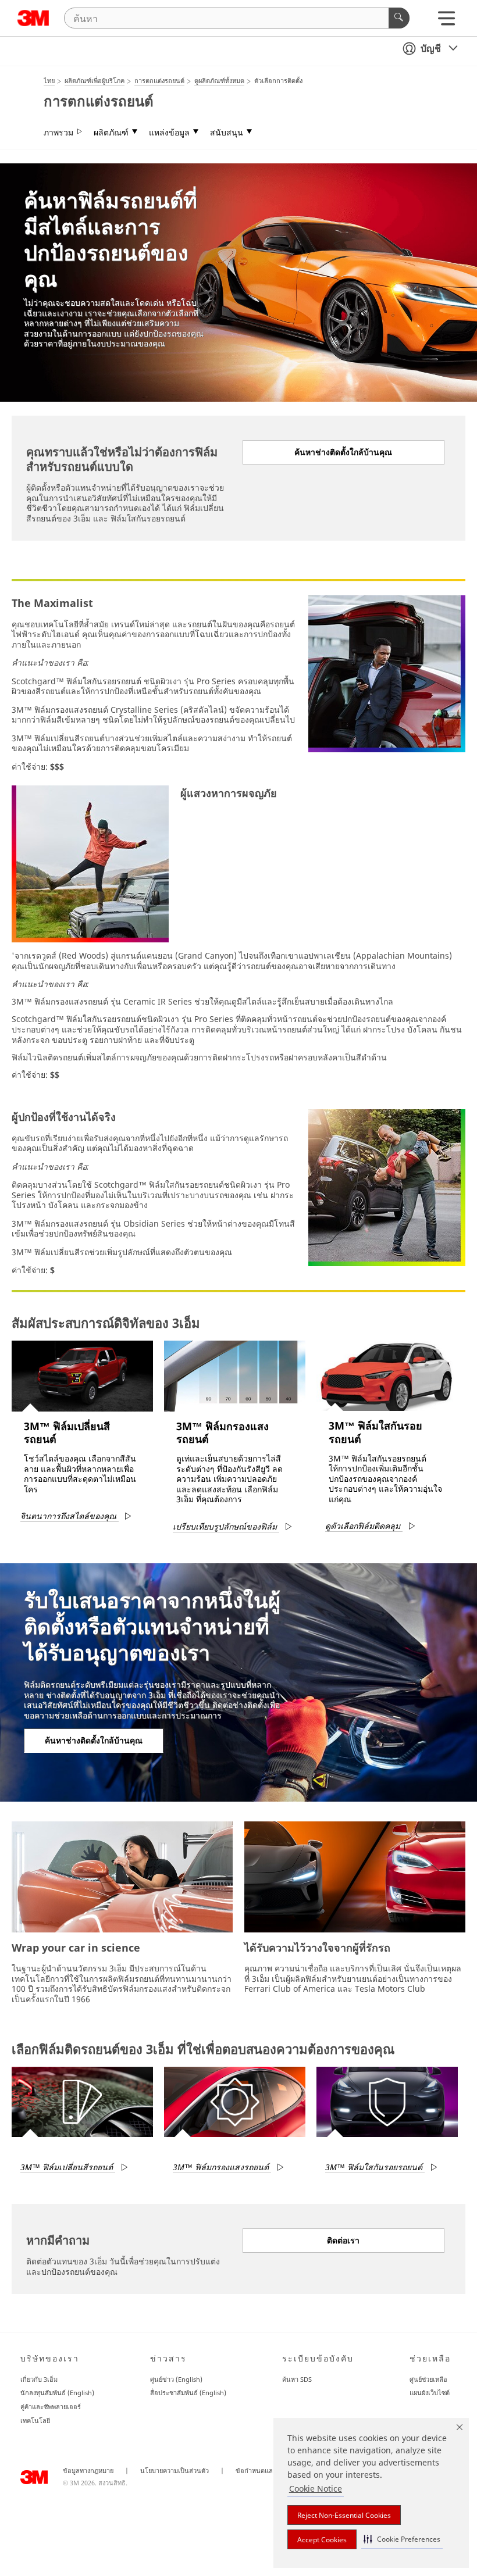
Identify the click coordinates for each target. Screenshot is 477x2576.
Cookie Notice (316, 2489)
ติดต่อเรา (343, 2240)
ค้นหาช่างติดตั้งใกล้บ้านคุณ (343, 452)
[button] (402, 2539)
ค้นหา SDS (297, 2379)
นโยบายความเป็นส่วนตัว (175, 2471)
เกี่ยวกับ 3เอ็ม (39, 2379)
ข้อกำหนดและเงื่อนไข (267, 2471)
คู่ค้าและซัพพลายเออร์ (51, 2407)
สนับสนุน (227, 133)
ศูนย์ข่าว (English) (176, 2379)
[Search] (399, 18)
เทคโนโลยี (35, 2420)
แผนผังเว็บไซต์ (430, 2393)
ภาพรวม (58, 133)
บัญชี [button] (431, 48)
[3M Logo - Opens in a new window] (33, 18)
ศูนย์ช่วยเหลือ (428, 2379)
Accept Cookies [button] (322, 2540)
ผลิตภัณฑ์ (111, 133)
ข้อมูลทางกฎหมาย (88, 2471)
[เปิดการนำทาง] (446, 21)
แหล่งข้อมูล (169, 133)
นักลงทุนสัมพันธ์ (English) (57, 2393)
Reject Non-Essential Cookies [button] (344, 2515)
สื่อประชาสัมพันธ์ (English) (188, 2393)
